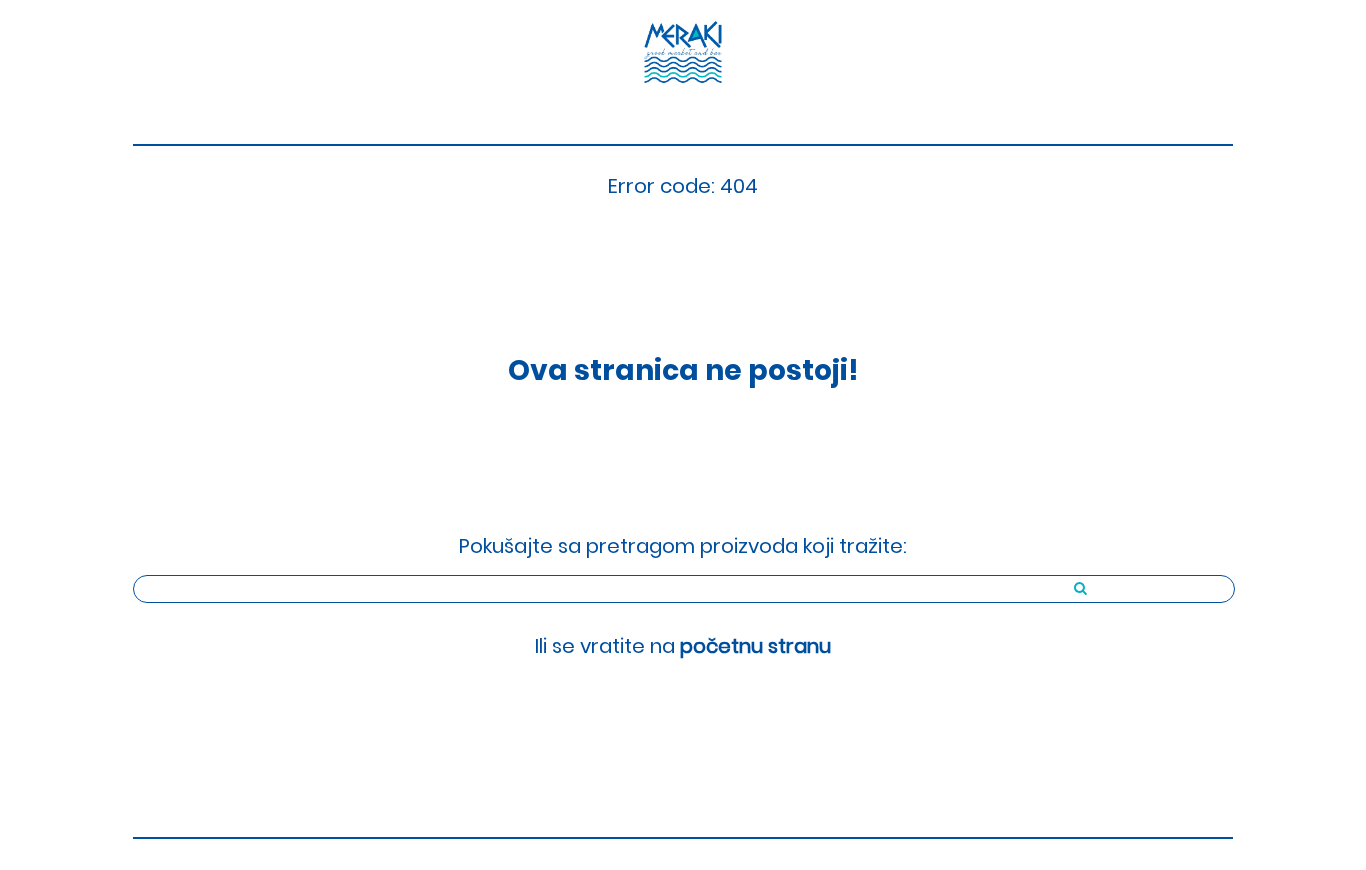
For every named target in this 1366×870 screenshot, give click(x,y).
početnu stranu (755, 646)
